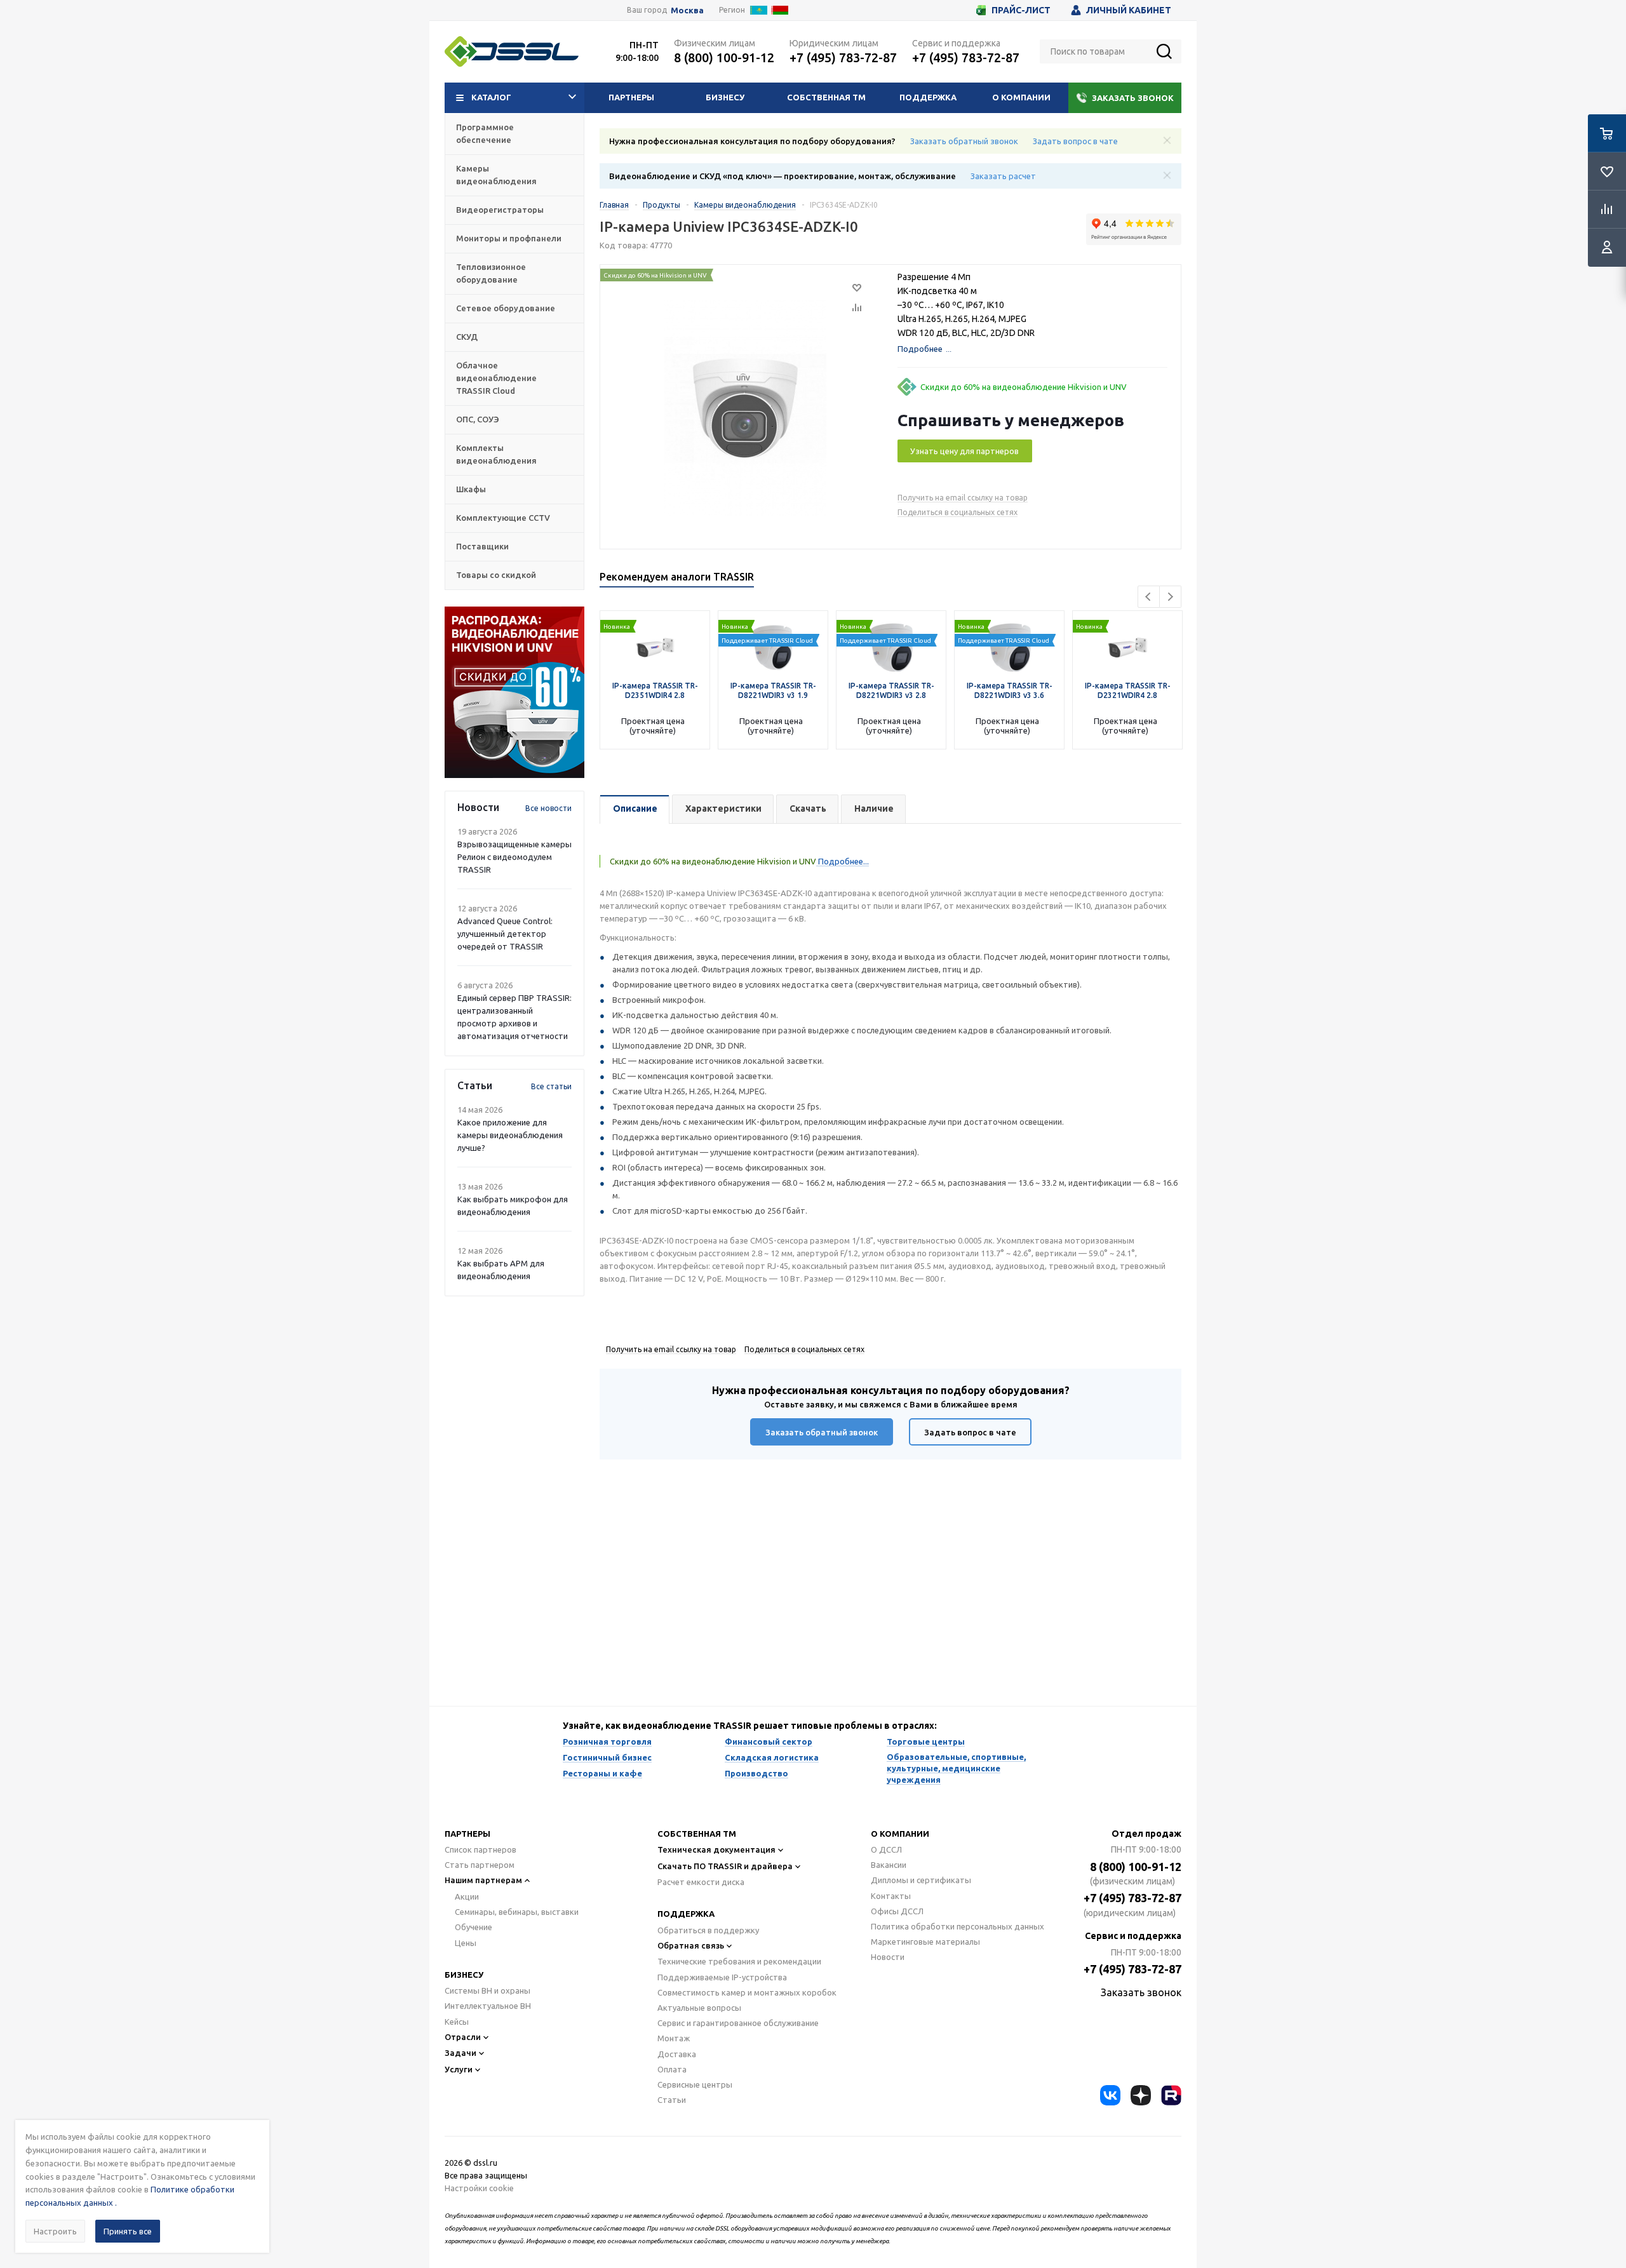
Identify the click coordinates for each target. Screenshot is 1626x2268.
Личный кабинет (1129, 10)
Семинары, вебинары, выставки (517, 1912)
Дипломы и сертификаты (921, 1880)
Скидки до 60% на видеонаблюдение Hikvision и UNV (1024, 387)
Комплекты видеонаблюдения (496, 454)
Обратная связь (691, 1945)
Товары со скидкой (496, 575)
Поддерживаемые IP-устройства (722, 1977)
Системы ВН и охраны (487, 1990)
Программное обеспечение (485, 133)
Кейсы (457, 2022)
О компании (1021, 97)
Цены (466, 1943)
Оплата (672, 2069)
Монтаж (674, 2038)
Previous (1149, 597)
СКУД (467, 337)
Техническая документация (716, 1849)
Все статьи (551, 1086)
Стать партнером (480, 1865)
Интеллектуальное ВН (488, 2006)
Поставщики (482, 546)
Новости (888, 1957)
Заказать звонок (1133, 98)
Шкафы (471, 489)
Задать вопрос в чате (1075, 141)
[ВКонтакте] (1110, 2095)
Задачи (460, 2053)
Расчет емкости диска (701, 1882)
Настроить (55, 2231)
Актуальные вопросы (699, 2008)
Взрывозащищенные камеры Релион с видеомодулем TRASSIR (514, 857)
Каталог (491, 97)
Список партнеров (480, 1849)
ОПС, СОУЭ (478, 419)
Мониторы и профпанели (509, 238)
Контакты (891, 1896)
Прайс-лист (1021, 10)
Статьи (672, 2100)
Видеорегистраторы (500, 210)
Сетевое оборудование (506, 308)
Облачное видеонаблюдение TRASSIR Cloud (496, 378)
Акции (467, 1896)
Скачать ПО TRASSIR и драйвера (725, 1866)
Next (1170, 597)
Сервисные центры (695, 2084)
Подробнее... (843, 861)
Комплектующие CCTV (503, 518)
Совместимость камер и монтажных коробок (747, 1992)
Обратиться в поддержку (708, 1930)
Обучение (474, 1927)
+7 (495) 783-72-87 (843, 57)
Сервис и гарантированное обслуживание (738, 2023)
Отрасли (463, 2037)
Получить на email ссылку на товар (963, 498)
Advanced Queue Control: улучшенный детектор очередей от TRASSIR (505, 934)
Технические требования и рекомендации (739, 1961)
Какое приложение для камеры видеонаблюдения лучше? (510, 1135)
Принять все (128, 2231)
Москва (687, 10)
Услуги (459, 2069)
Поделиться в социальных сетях (957, 512)
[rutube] (1171, 2095)
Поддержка (928, 97)
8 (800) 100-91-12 (724, 57)
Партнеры (631, 97)
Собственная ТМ (826, 97)
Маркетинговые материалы (925, 1942)
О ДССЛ (886, 1849)
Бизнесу (725, 97)
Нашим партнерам (483, 1880)
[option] (514, 692)
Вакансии (889, 1865)
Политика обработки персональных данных (957, 1926)
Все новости (548, 808)
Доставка (677, 2054)
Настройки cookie (479, 2188)
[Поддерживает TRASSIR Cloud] (773, 617)
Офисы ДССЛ (897, 1911)
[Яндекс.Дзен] (1141, 2095)
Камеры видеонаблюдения (496, 175)
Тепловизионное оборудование (491, 273)
